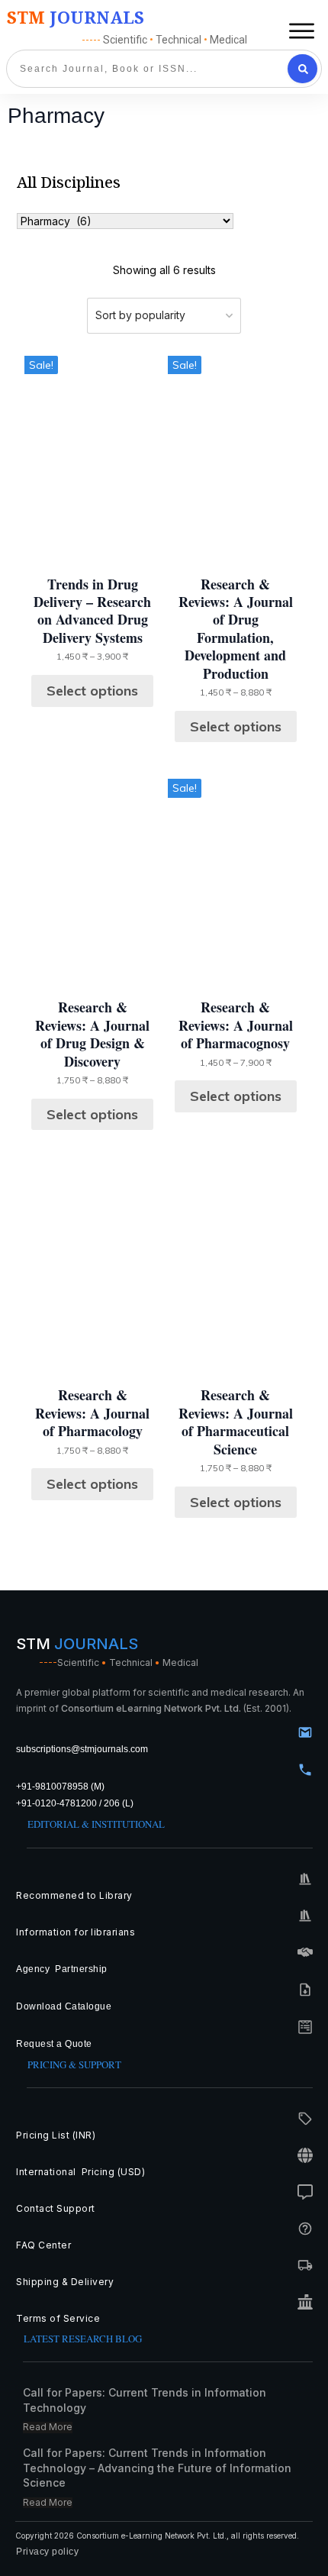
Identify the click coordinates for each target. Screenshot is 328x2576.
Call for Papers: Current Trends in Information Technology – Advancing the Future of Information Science (157, 2468)
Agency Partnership (62, 1969)
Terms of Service (58, 2318)
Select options (92, 691)
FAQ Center (43, 2245)
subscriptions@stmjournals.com (82, 1749)
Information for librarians (76, 1932)
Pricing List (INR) (56, 2135)
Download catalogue (64, 2006)
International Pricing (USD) (82, 2172)
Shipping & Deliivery (65, 2282)
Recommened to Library (74, 1895)
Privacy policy (47, 2552)
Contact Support (56, 2208)
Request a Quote (54, 2044)
